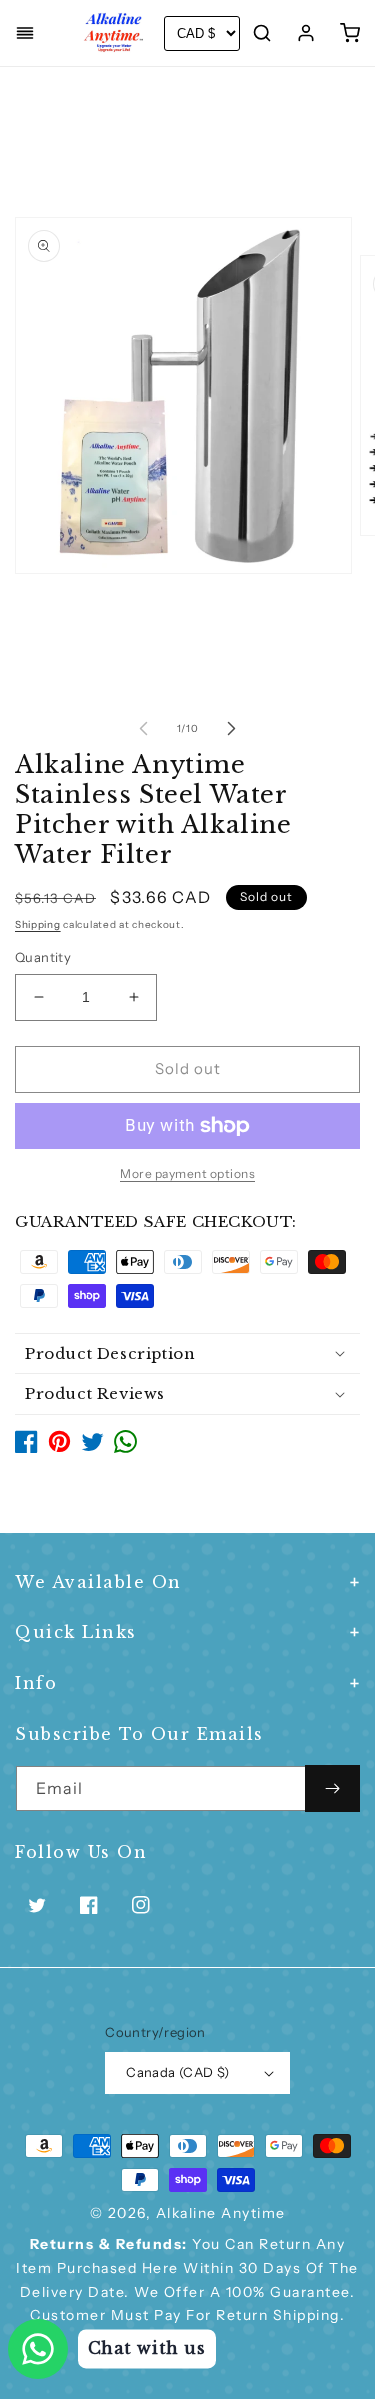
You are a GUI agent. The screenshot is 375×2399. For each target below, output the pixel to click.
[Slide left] (144, 728)
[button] (25, 33)
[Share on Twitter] (92, 1447)
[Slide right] (232, 728)
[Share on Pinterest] (59, 1447)
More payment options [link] (187, 1173)
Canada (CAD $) (178, 2072)
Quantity (43, 957)
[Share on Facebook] (26, 1447)
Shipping (38, 924)
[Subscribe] (332, 1788)
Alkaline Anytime (221, 2213)
